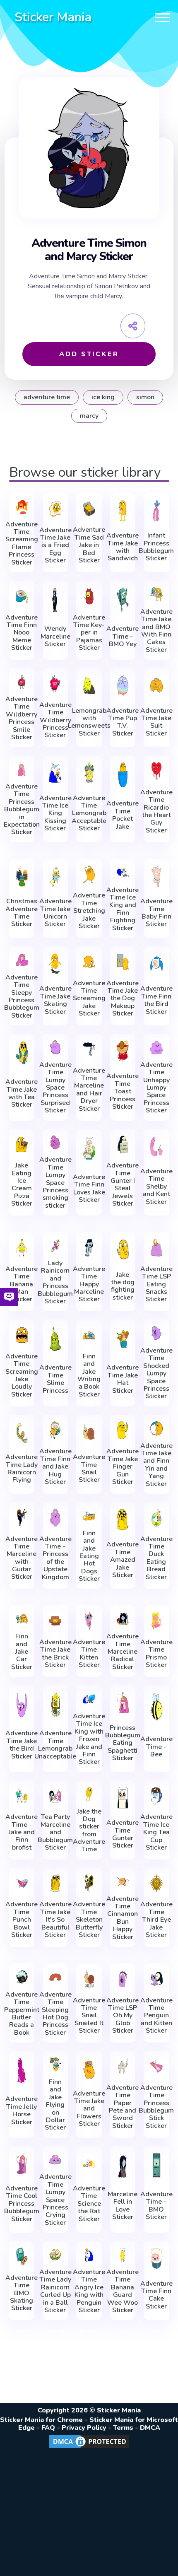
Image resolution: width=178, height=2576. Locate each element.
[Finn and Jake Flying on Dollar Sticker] (55, 2065)
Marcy (89, 416)
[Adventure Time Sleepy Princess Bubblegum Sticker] (22, 960)
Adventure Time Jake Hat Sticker (123, 1379)
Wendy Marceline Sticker (55, 636)
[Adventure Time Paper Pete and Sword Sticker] (123, 2066)
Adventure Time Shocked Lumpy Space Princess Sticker (156, 1374)
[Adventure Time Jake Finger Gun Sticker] (123, 1430)
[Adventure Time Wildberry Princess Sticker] (55, 684)
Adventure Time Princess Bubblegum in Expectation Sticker (22, 809)
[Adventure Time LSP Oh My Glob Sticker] (123, 1979)
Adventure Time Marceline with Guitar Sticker (22, 1558)
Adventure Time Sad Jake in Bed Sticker (89, 545)
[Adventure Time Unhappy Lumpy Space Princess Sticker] (156, 1047)
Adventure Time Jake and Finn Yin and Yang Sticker (156, 1465)
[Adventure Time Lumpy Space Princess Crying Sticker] (55, 2160)
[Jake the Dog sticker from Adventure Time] (89, 1794)
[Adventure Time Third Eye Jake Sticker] (156, 1883)
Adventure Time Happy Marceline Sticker (89, 1284)
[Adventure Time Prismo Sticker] (156, 1621)
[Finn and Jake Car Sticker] (22, 1619)
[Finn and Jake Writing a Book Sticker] (89, 1335)
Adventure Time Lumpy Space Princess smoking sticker (55, 1183)
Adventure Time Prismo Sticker (156, 1654)
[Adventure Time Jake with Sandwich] (123, 511)
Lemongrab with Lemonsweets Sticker (89, 722)
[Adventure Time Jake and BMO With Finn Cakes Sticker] (156, 594)
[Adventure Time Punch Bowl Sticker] (22, 1883)
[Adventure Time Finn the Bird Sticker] (156, 964)
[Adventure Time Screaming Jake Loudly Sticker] (22, 1335)
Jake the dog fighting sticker (123, 1286)
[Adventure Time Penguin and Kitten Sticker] (156, 1979)
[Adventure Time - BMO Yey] (123, 600)
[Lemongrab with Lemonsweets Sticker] (89, 685)
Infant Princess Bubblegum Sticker (156, 547)
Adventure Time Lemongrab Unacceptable (55, 1745)
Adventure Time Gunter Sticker (123, 1834)
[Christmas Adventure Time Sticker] (22, 876)
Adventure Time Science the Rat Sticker (89, 2204)
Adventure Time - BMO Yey (123, 636)
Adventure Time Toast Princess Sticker (123, 1091)
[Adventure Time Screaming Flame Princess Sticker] (22, 507)
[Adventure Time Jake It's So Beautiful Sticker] (55, 1883)
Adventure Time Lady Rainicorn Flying (22, 1469)
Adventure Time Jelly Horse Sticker (22, 2110)
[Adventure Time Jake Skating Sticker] (55, 964)
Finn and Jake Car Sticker (22, 1652)
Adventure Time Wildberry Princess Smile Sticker (22, 718)
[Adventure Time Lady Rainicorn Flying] (22, 1432)
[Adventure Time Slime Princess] (55, 1339)
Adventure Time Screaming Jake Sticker (89, 999)
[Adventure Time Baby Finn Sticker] (156, 876)
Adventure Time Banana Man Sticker (22, 1284)
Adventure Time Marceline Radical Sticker (123, 1652)
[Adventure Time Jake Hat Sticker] (123, 1339)
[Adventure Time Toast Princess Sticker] (123, 1051)
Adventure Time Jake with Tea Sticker (22, 1093)
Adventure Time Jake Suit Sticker (156, 722)
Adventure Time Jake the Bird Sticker (22, 1745)
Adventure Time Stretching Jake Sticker (89, 911)
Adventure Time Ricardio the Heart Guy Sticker (156, 811)
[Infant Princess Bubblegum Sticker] (156, 511)
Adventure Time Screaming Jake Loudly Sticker (22, 1375)
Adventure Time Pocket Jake (123, 815)
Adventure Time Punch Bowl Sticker (22, 1920)
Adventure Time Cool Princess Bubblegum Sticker (22, 2204)
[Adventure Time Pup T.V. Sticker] (123, 685)
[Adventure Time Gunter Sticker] (123, 1798)
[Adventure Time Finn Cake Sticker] (156, 2258)
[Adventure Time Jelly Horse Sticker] (22, 2070)
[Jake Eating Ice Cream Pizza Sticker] (22, 1144)
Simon (145, 397)
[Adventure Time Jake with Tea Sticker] (22, 1053)
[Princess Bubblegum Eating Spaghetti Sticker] (123, 1703)
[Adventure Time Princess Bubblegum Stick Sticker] (156, 2066)
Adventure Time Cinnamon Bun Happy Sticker (123, 1918)
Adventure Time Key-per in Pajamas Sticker (89, 633)
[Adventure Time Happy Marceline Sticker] (89, 1248)
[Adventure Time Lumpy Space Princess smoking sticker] (55, 1143)
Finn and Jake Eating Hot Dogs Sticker (89, 1556)
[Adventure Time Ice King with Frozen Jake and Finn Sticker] (89, 1699)
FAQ (48, 2428)
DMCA (150, 2428)
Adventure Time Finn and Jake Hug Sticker (55, 1466)
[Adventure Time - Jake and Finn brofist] (22, 1796)
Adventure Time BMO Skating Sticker (22, 2293)
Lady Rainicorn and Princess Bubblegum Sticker (55, 1282)
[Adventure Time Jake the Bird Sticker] (22, 1704)
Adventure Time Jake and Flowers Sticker (89, 2109)
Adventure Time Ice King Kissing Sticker (55, 813)
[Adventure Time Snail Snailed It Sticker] (89, 1979)
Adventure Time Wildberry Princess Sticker (55, 720)
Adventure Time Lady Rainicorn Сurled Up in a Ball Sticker (55, 2291)
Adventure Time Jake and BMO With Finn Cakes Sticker (156, 631)
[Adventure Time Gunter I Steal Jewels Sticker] (123, 1144)
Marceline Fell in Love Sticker (123, 2206)
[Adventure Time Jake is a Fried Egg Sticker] (55, 509)
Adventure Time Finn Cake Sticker (156, 2295)
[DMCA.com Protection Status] (89, 2448)
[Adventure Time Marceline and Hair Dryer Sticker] (89, 1049)
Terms (123, 2428)
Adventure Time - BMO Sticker (156, 2206)
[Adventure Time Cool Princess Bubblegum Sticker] (22, 2164)
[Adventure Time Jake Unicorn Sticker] (55, 876)
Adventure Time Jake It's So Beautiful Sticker (55, 1920)
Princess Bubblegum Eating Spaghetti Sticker (123, 1743)
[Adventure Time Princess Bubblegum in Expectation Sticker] (22, 769)
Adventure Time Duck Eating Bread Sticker (156, 1558)
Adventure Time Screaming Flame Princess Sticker (22, 543)
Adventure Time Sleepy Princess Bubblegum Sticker (22, 996)
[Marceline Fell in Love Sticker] (123, 2165)
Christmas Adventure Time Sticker (22, 913)
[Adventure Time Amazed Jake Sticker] (123, 1520)
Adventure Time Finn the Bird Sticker (156, 1000)
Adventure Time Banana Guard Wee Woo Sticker (123, 2291)
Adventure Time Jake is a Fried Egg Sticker (55, 545)
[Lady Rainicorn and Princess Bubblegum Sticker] (55, 1246)
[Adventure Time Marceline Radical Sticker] (123, 1619)
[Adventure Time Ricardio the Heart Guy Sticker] (156, 771)
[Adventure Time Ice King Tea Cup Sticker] (156, 1796)
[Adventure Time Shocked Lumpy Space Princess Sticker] (156, 1333)
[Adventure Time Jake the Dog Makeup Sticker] (123, 962)
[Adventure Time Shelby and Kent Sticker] (156, 1146)
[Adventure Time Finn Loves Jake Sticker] (89, 1148)
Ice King (103, 397)
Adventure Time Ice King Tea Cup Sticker (156, 1832)
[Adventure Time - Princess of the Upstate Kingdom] (55, 1518)
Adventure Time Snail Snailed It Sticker (89, 2016)
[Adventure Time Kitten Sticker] (89, 1621)
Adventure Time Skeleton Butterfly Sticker (89, 1920)
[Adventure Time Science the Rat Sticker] (89, 2164)
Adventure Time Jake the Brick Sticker (55, 1654)
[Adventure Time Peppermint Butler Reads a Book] (22, 1977)
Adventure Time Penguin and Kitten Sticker (156, 2016)
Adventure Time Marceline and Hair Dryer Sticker (89, 1090)
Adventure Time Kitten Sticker (89, 1654)
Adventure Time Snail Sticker (89, 1469)
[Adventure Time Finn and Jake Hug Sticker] (55, 1430)
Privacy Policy (84, 2428)
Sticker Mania (53, 17)
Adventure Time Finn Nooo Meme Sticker (22, 633)
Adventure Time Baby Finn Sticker (156, 913)
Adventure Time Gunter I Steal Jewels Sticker (123, 1184)
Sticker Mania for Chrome (41, 2420)
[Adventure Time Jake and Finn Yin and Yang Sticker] (156, 1428)
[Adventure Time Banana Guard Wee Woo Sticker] (123, 2255)
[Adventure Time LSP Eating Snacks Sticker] (156, 1248)
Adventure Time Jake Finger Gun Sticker (123, 1466)
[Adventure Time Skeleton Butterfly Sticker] (89, 1883)
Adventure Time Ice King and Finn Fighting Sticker (123, 909)
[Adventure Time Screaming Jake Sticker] (89, 962)
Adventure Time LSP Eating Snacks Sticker (156, 1284)
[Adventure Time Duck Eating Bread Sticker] (156, 1518)
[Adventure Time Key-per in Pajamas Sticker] (89, 596)
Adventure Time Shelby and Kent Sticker (156, 1187)
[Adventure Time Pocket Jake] (123, 775)
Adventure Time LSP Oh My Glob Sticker (123, 2016)
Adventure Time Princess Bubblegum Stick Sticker (156, 2107)
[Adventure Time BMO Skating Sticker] (22, 2256)
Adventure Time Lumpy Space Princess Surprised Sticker (55, 1088)
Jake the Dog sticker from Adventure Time (89, 1831)
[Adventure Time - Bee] (156, 1706)
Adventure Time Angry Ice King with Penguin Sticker (89, 2291)
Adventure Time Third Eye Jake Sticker (156, 1920)
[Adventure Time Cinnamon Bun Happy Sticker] (123, 1881)
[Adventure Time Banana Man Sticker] (22, 1248)
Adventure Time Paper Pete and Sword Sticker (123, 2107)
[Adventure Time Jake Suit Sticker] (156, 685)
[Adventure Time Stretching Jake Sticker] (89, 874)
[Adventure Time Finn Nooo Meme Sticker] (22, 596)
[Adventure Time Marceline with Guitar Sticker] (22, 1518)
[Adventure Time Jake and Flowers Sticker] (89, 2068)
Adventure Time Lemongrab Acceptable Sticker (89, 813)
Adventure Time (47, 397)
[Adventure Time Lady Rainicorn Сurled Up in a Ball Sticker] (55, 2255)
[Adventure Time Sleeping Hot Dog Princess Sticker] (55, 1977)
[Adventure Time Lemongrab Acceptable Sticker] (89, 773)
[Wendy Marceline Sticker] (55, 600)
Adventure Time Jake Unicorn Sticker (55, 913)
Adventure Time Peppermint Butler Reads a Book (22, 2014)
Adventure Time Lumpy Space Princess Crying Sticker (55, 2200)
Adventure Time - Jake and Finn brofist (22, 1832)
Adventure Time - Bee (156, 1747)
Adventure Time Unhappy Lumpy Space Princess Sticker (156, 1088)
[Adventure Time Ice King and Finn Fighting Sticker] (123, 873)
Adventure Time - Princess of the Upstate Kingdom (55, 1558)
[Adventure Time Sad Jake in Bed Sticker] (89, 509)
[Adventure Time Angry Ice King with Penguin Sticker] (89, 2255)
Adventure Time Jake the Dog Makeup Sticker (123, 999)
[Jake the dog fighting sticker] (123, 1249)
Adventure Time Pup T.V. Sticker (123, 722)
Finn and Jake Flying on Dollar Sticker (55, 2105)
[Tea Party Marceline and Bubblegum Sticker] (55, 1796)
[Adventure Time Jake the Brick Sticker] (55, 1621)
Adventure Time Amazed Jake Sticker (123, 1560)
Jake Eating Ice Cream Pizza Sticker (22, 1184)
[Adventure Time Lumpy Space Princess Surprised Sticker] (55, 1047)
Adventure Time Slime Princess (55, 1379)
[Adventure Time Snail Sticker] (89, 1432)
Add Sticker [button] (89, 354)
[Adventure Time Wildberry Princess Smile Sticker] (22, 682)
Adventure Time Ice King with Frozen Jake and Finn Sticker (89, 1739)
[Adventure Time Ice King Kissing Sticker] (55, 773)
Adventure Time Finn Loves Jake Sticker (89, 1189)
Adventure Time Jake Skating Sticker (55, 1000)
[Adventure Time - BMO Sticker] (156, 2165)
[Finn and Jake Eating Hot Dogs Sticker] (89, 1516)
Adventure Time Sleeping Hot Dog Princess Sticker (55, 2014)
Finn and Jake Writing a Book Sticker (89, 1375)
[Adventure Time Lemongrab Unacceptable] (55, 1704)
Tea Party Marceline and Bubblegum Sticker (55, 1832)
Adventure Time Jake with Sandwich (123, 547)
